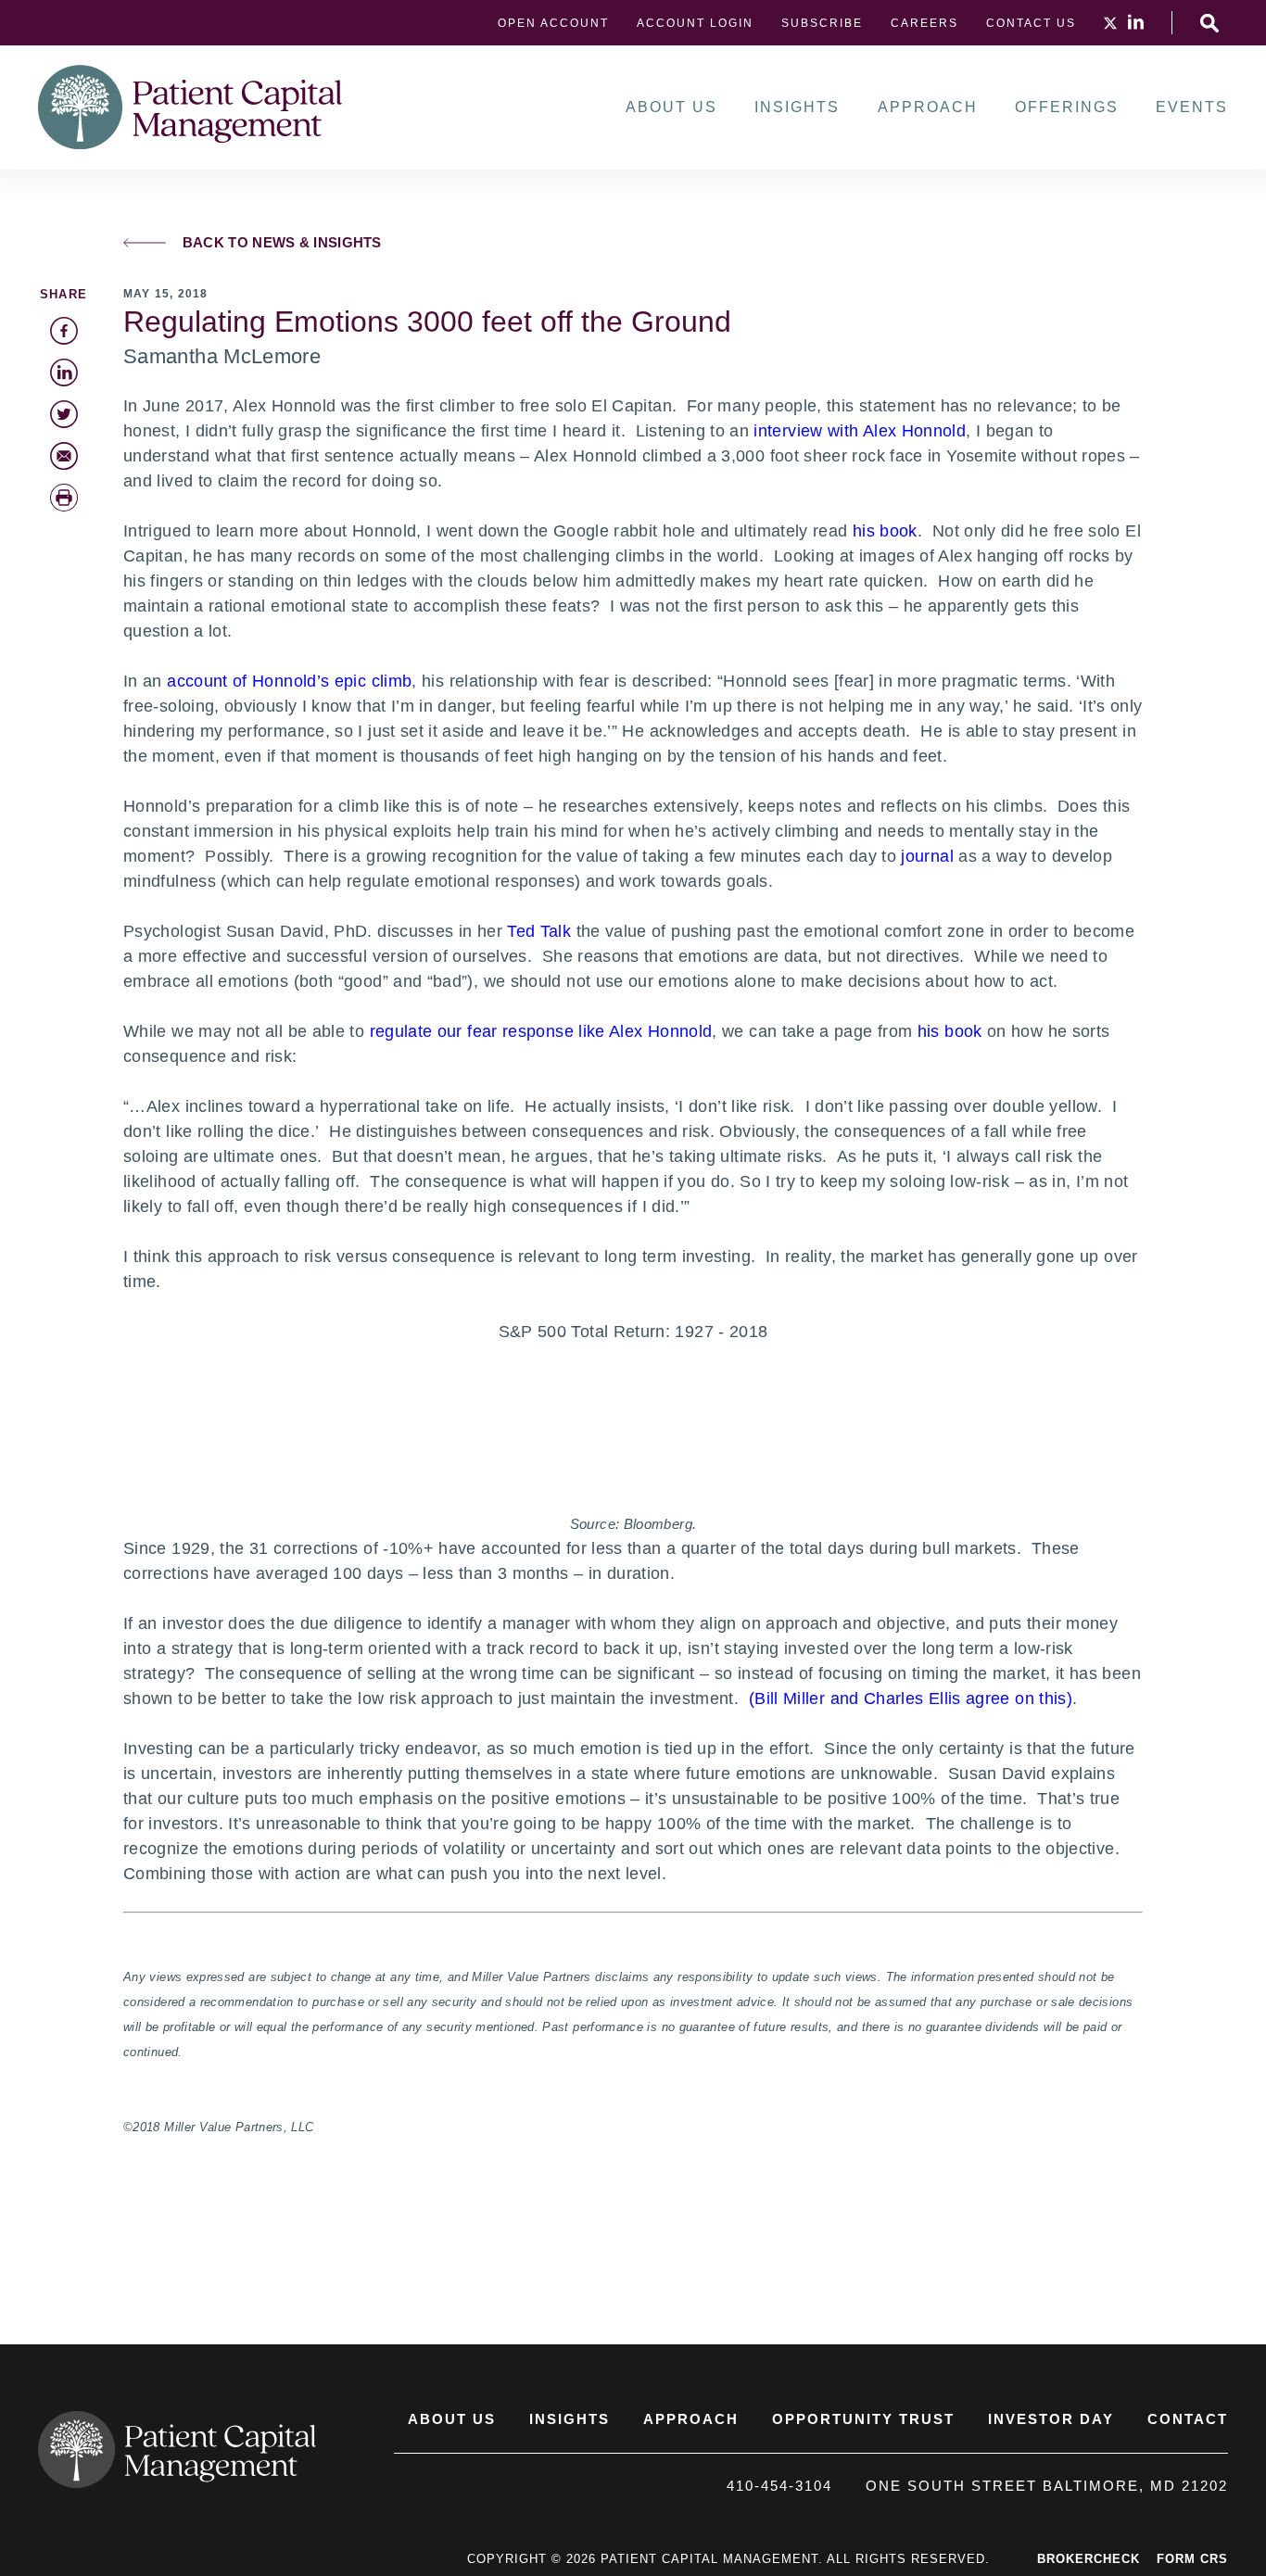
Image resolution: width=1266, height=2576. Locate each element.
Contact (1188, 2419)
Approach (928, 107)
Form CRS (1192, 2559)
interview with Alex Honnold (860, 431)
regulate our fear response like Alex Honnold (541, 1031)
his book (885, 531)
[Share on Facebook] (64, 331)
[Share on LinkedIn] (64, 373)
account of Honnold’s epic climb (289, 681)
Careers (924, 23)
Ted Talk (539, 931)
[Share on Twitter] (64, 414)
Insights (797, 107)
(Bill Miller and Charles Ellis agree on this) (911, 1698)
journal (927, 856)
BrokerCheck (1089, 2559)
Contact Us (1031, 23)
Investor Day (1051, 2419)
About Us (671, 107)
